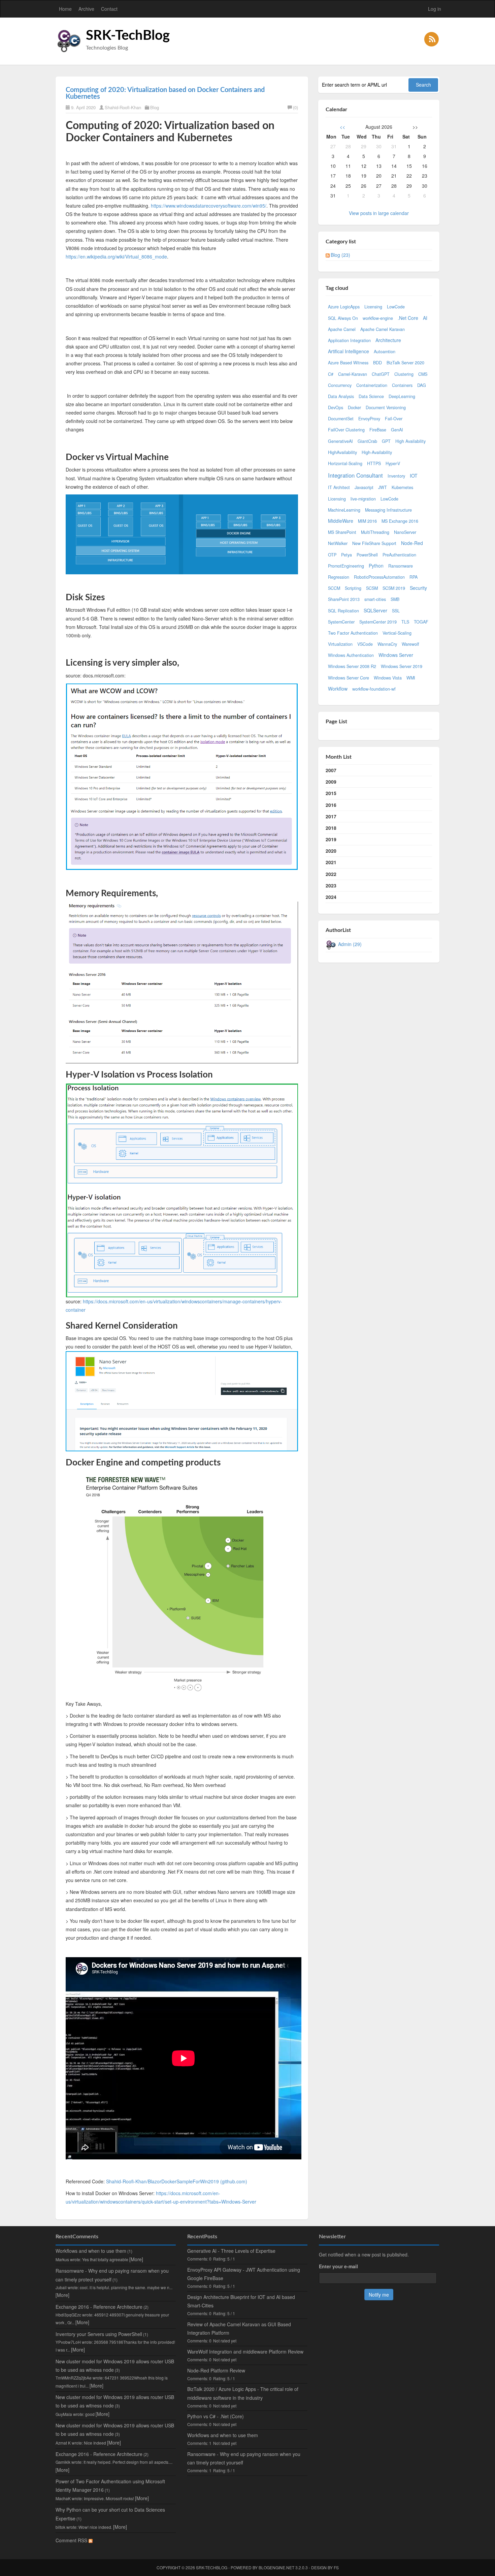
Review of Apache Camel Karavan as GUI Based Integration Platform (239, 2328)
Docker (354, 407)
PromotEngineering (346, 566)
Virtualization (340, 644)
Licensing (373, 307)
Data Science (371, 396)
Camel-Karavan (353, 374)
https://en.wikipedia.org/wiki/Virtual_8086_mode (116, 256)
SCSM (372, 588)
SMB (395, 599)
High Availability (410, 441)
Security (418, 588)
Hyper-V (393, 463)
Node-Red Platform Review (216, 2370)
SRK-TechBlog (128, 36)
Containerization (372, 385)
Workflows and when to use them (91, 2251)
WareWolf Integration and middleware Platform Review (245, 2352)
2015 (331, 793)
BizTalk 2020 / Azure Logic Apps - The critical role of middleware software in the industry (243, 2393)
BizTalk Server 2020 (405, 363)
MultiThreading (375, 532)
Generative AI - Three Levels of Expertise (231, 2251)
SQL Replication (343, 611)
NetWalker (338, 543)
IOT (414, 476)
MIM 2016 (367, 521)
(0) (295, 107)
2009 (331, 782)
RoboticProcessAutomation (379, 577)
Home (65, 9)
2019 (331, 839)
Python (376, 566)
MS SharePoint (342, 532)
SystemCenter (341, 622)
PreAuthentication (399, 555)
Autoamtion (385, 352)
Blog (155, 107)
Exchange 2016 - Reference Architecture (99, 2307)
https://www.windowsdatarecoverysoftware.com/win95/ (209, 206)
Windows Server (396, 655)
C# (331, 374)
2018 (331, 828)
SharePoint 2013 (344, 599)
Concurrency (340, 385)
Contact (109, 9)
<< (342, 127)
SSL (396, 611)
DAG (422, 385)
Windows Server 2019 (402, 666)
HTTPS (374, 463)
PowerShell (367, 555)
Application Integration (349, 340)
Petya (346, 555)
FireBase (378, 430)
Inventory (396, 476)
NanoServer (405, 532)
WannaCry (387, 644)
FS (336, 2567)
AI (425, 318)
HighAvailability (342, 452)
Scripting (353, 588)
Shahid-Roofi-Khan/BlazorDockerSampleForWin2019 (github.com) (177, 2181)
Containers (402, 385)
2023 (331, 885)
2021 (331, 862)
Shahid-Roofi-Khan (123, 107)
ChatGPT (381, 374)
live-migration (363, 499)
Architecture (388, 340)
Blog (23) (340, 255)
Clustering (404, 374)
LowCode (396, 307)
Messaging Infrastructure (388, 510)
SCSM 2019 (394, 588)
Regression (339, 577)
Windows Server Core (349, 678)
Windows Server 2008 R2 (352, 666)
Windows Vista (388, 678)
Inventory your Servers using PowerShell (99, 2334)
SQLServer (375, 610)
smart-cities (375, 599)
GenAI (397, 430)
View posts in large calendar (379, 213)
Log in (435, 9)
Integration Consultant (355, 475)
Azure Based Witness (348, 363)
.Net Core (408, 318)
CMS (423, 374)
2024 (331, 897)
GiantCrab (367, 441)
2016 (331, 805)
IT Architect (339, 487)
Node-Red (412, 543)
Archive (86, 9)
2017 (331, 816)
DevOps (336, 407)
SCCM (334, 588)
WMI (411, 678)
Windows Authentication (351, 655)
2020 (331, 851)
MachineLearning (344, 510)
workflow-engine (378, 318)
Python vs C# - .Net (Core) (216, 2416)
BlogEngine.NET (276, 2567)
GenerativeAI (340, 441)
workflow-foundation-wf (374, 689)
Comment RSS (72, 2540)
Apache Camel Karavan (383, 329)
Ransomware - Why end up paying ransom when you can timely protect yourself (244, 2458)
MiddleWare (341, 521)
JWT (383, 487)
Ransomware (401, 566)
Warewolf (410, 644)
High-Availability (377, 452)
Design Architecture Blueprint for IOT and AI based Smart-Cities (241, 2301)
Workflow (338, 689)
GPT (386, 441)
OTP (332, 555)
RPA (414, 577)
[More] (136, 2259)
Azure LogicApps (344, 307)
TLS (405, 622)
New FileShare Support (374, 543)
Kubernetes (402, 487)
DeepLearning (402, 396)
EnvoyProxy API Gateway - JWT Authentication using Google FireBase (244, 2274)
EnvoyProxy (369, 419)
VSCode (365, 644)
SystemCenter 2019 (378, 622)
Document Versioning (386, 407)
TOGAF (421, 622)
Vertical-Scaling (397, 633)
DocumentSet (341, 419)
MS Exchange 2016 (400, 521)
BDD (377, 363)
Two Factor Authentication (353, 633)
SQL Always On (343, 318)
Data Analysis (341, 396)
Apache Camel (342, 329)
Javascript (364, 487)
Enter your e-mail (338, 2266)
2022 (331, 874)
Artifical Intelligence (349, 351)
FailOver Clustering (346, 430)
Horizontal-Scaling (345, 463)
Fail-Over (394, 419)
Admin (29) (350, 944)
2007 (331, 770)
